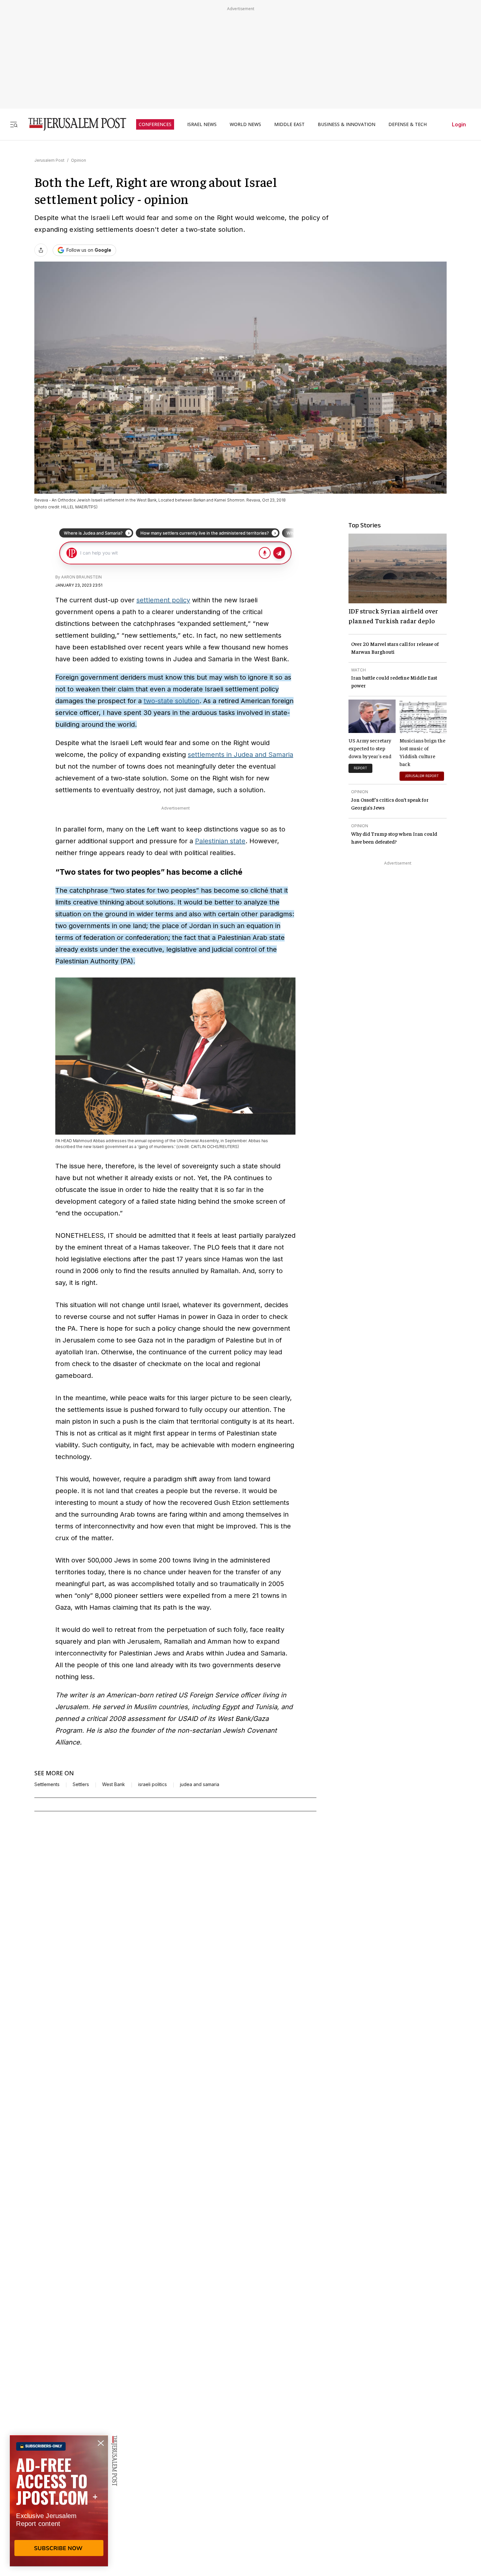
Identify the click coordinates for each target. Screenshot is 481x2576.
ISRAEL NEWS (202, 124)
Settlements (47, 1784)
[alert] (59, 2501)
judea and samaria (200, 1784)
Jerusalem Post (49, 160)
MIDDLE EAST (289, 124)
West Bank (114, 1784)
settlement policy (163, 600)
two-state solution (171, 701)
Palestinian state (220, 841)
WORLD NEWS (245, 124)
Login (459, 124)
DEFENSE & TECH (408, 124)
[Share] (41, 250)
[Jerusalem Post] (73, 124)
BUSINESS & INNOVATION (347, 124)
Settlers (81, 1784)
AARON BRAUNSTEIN (81, 577)
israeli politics (152, 1784)
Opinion (79, 160)
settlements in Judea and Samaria (240, 755)
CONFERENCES (155, 124)
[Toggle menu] (14, 124)
